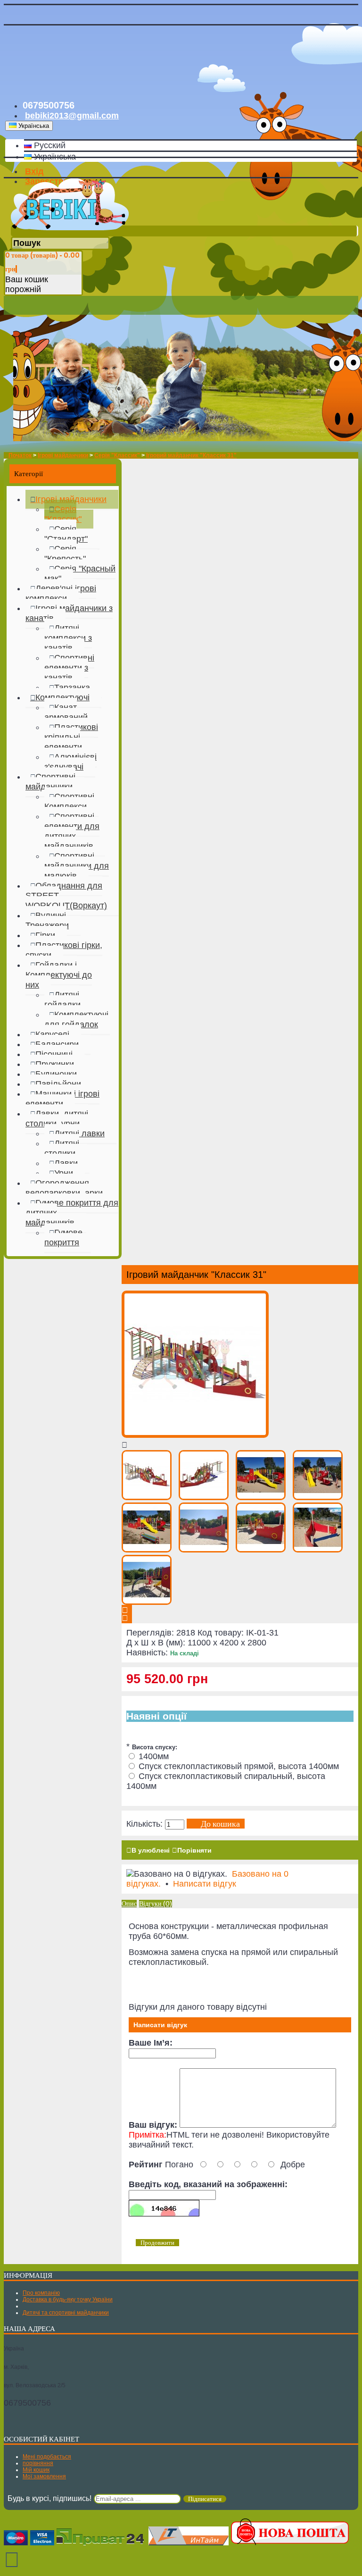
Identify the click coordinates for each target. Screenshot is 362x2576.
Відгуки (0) (156, 1904)
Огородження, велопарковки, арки (64, 1188)
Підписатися (205, 2499)
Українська (54, 157)
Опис (129, 1904)
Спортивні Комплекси (69, 801)
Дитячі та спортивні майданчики (66, 2313)
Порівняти (194, 1850)
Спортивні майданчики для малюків (77, 866)
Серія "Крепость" (65, 554)
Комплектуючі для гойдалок (76, 1019)
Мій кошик (36, 2470)
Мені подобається (47, 2457)
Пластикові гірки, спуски (64, 950)
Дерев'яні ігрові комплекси (61, 593)
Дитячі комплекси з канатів (68, 638)
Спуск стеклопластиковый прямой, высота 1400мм (239, 1766)
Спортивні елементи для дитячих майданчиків (72, 831)
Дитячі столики (62, 1148)
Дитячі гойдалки (62, 1000)
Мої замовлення (44, 2476)
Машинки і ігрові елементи (62, 1099)
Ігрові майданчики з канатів (69, 613)
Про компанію (41, 2293)
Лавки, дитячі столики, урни (57, 1119)
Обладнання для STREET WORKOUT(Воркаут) (66, 896)
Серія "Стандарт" (66, 534)
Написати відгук (205, 1884)
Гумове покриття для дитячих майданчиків (72, 1213)
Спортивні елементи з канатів (69, 668)
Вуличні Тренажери (47, 920)
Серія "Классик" (63, 514)
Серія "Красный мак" (80, 574)
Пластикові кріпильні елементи (71, 737)
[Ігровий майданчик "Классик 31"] (195, 1435)
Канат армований (66, 712)
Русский (49, 145)
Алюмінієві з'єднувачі (70, 762)
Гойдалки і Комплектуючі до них (59, 975)
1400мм (154, 1756)
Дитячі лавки (79, 1133)
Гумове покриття (63, 1238)
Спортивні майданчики (50, 782)
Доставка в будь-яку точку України (68, 2299)
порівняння (38, 2463)
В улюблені (151, 1850)
